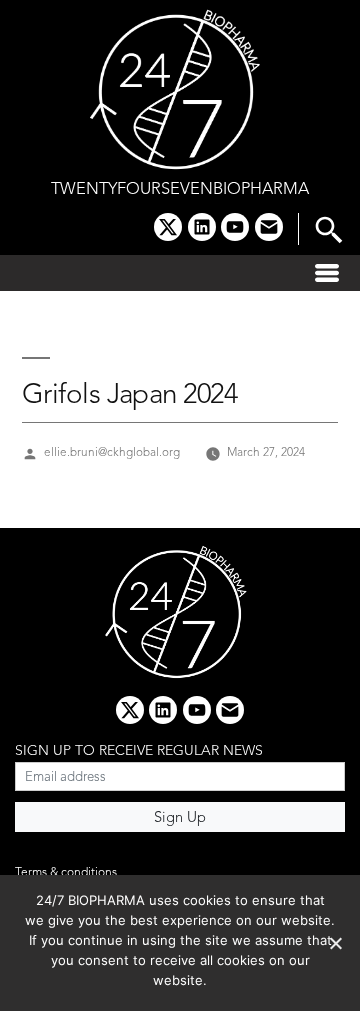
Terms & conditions (66, 873)
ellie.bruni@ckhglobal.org (112, 453)
